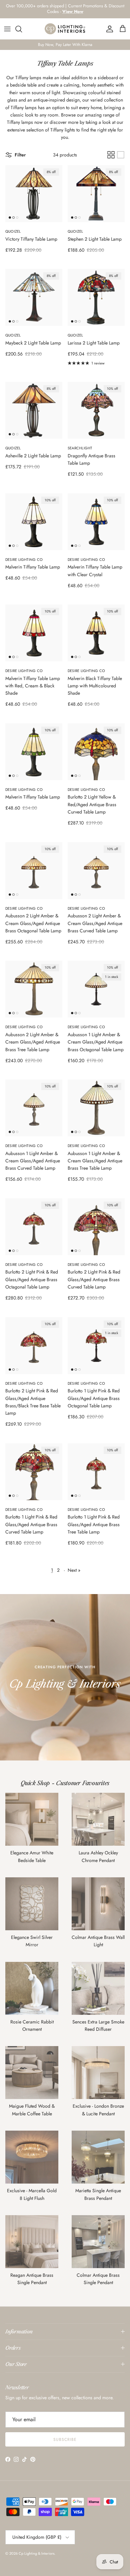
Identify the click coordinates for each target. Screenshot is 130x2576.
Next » (74, 1570)
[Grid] (111, 155)
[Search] (22, 29)
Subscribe (65, 2440)
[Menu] (7, 29)
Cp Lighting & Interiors (36, 2553)
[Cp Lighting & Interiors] (65, 29)
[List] (121, 155)
